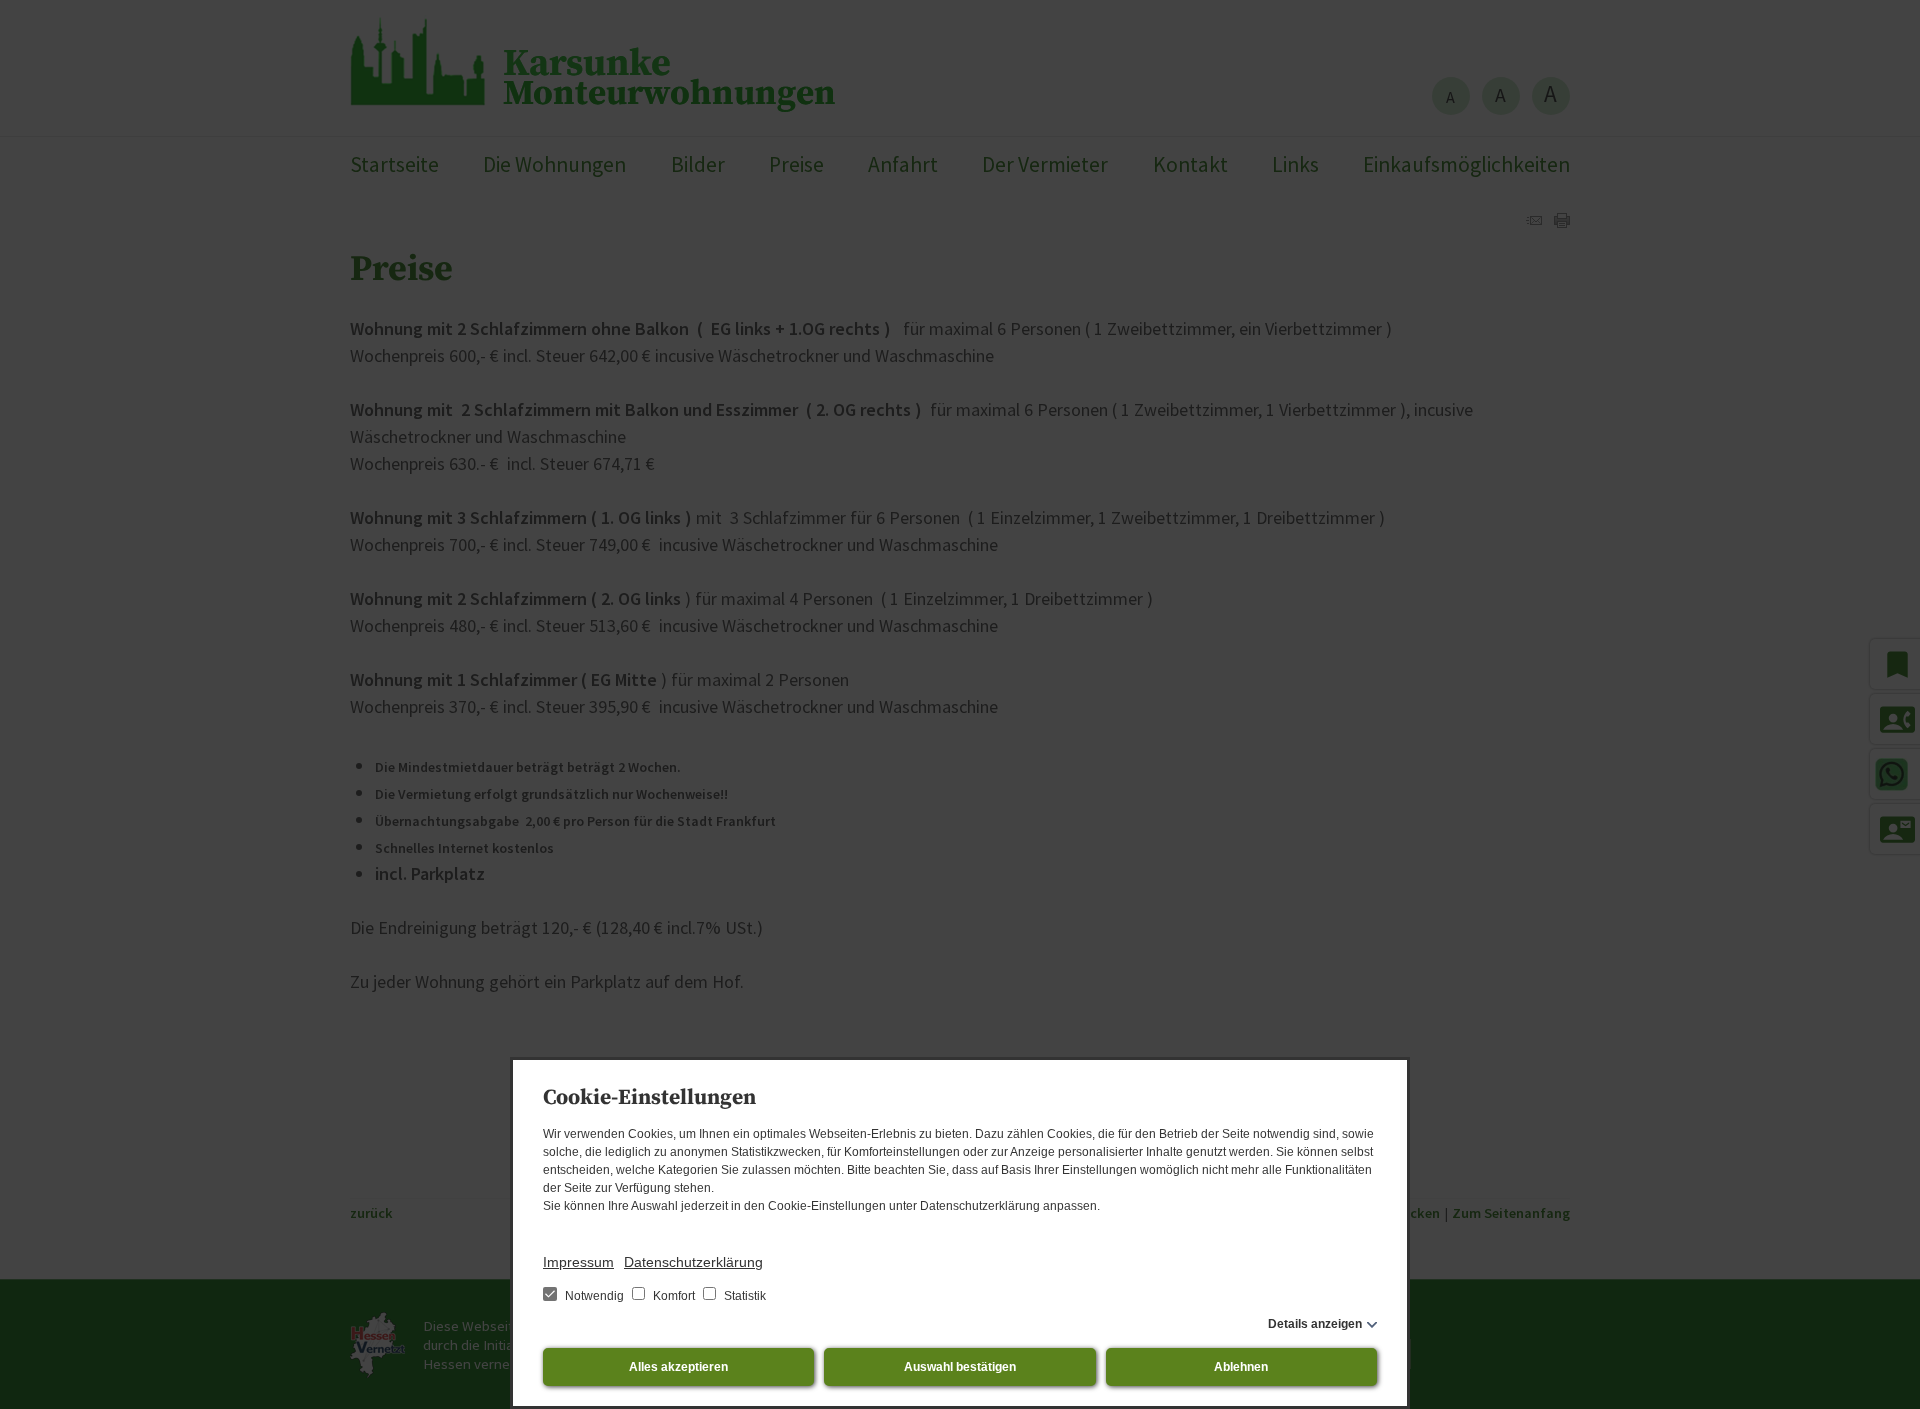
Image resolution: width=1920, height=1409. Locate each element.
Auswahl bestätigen (960, 1367)
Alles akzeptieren (678, 1367)
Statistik (743, 1296)
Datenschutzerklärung (693, 1262)
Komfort (674, 1296)
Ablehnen (1241, 1367)
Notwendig (594, 1296)
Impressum (578, 1262)
